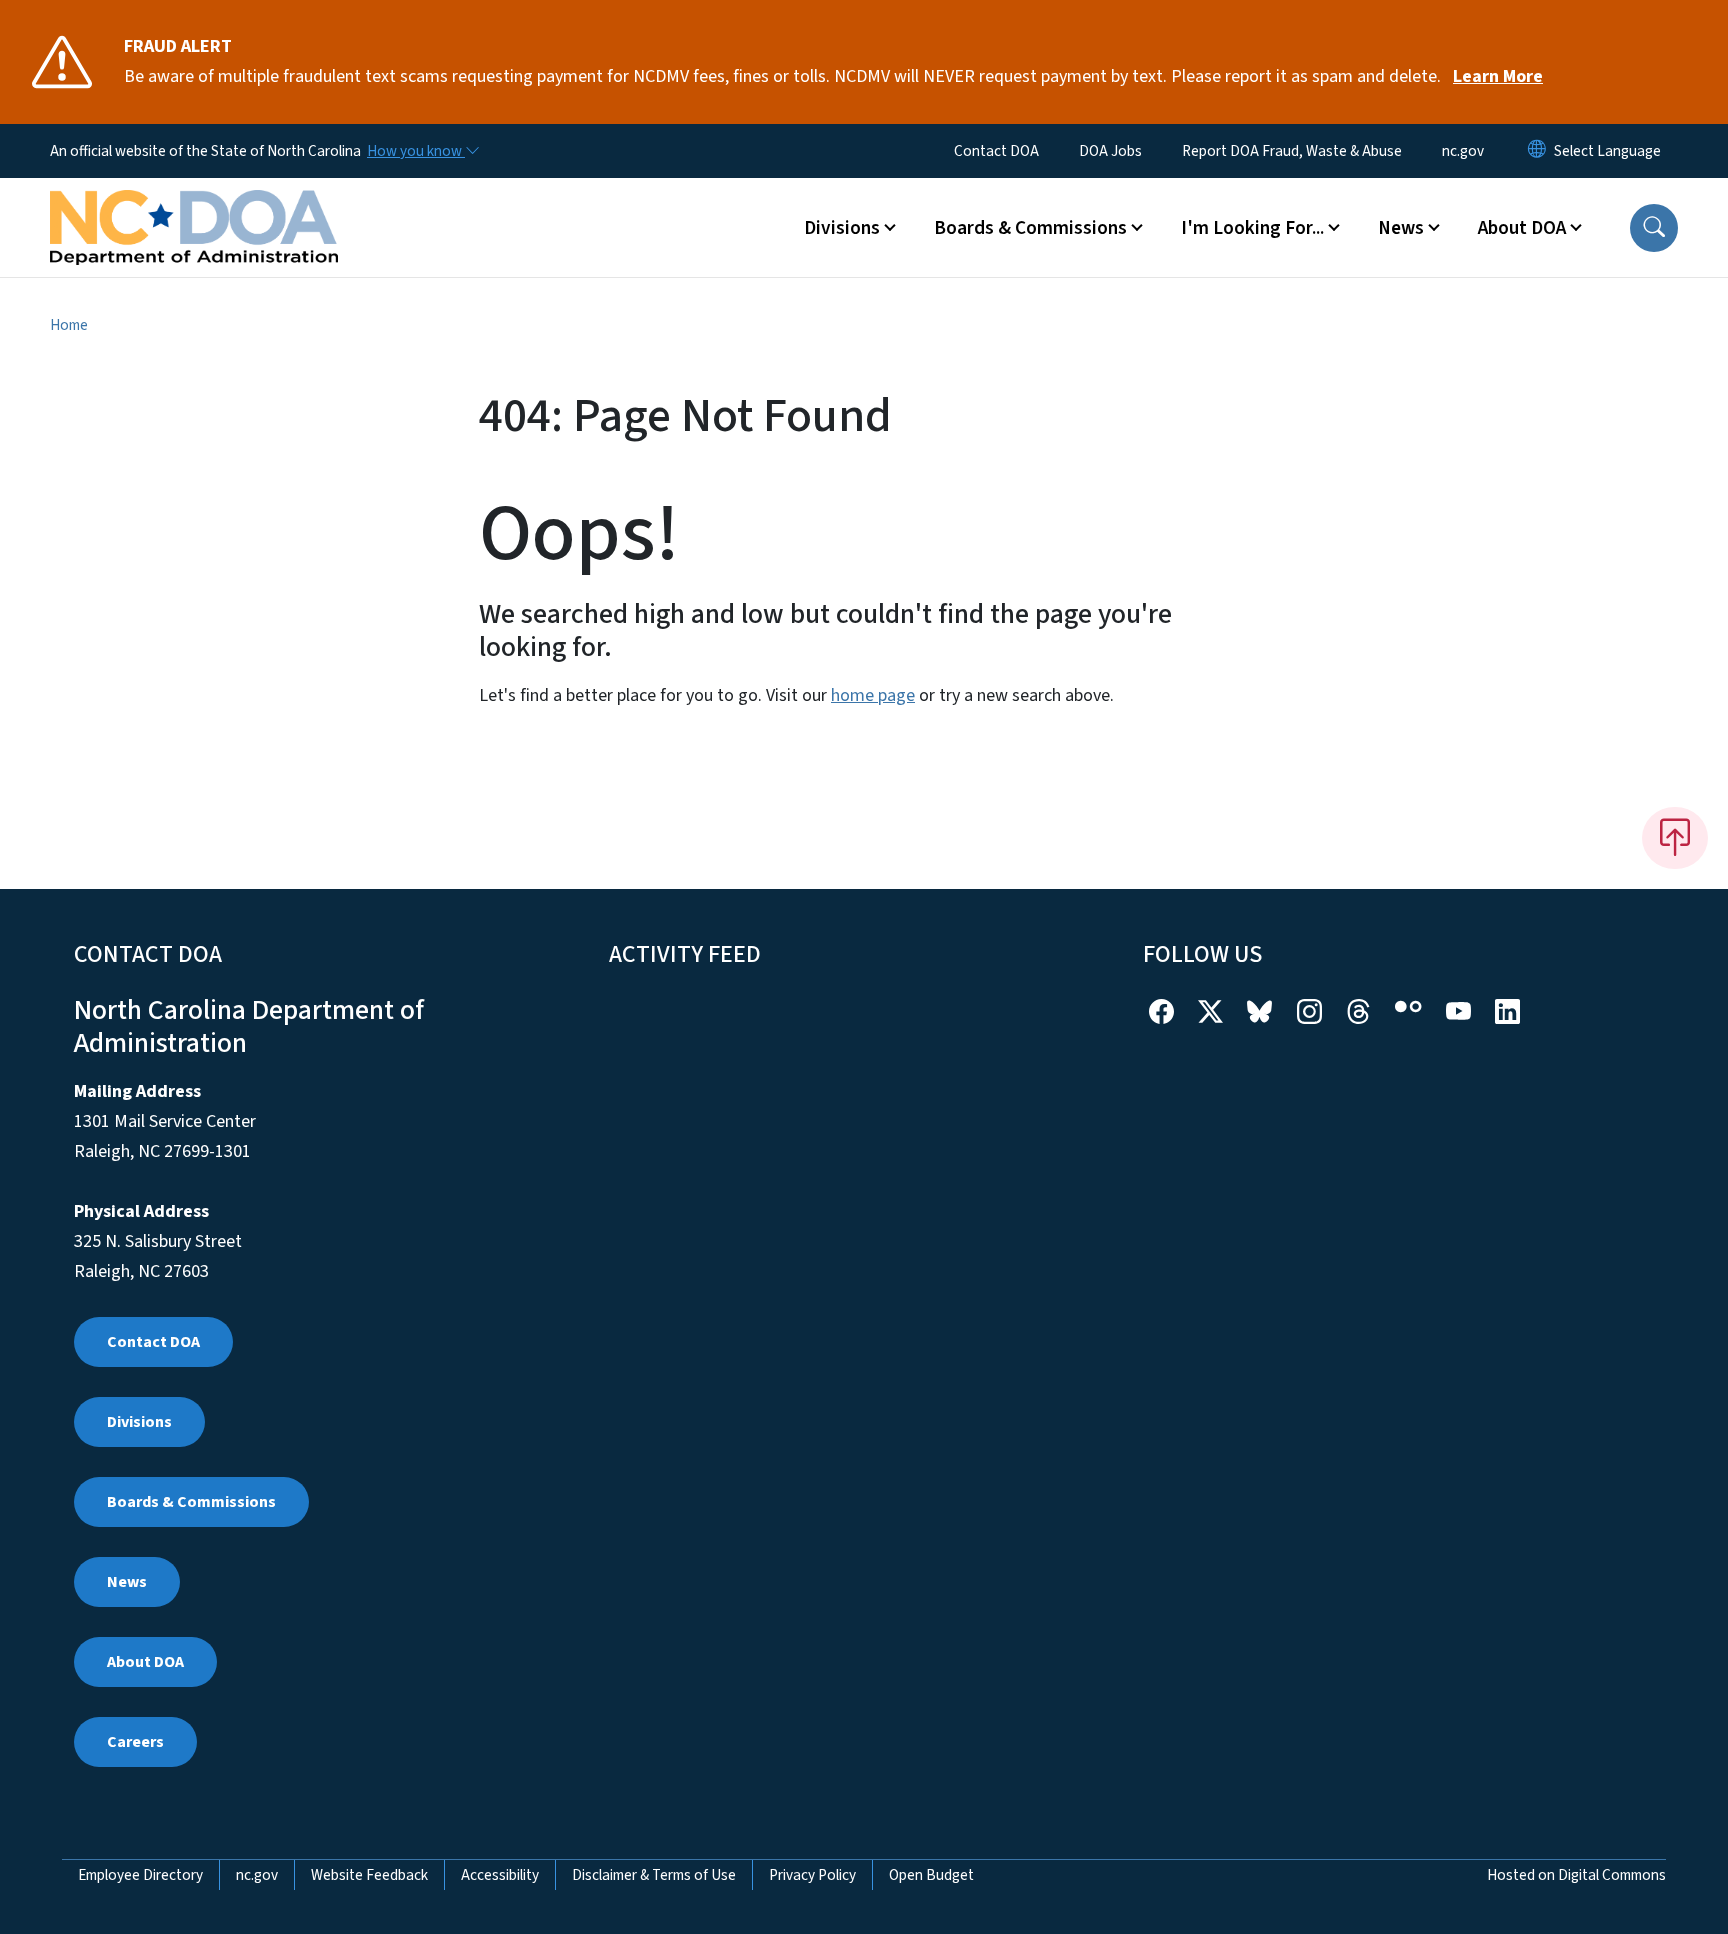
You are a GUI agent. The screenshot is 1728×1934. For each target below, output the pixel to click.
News (127, 1582)
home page (873, 695)
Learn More (1498, 76)
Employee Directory (140, 1875)
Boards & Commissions (191, 1502)
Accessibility (500, 1875)
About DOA (145, 1662)
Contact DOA (996, 151)
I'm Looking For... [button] (1252, 228)
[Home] (194, 205)
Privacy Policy (812, 1875)
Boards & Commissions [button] (1030, 228)
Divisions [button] (842, 228)
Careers (135, 1742)
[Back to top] (1675, 838)
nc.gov (1463, 151)
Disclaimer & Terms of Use (654, 1875)
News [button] (1401, 228)
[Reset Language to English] (1537, 151)
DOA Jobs (1110, 151)
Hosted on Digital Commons (1576, 1875)
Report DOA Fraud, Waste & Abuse (1292, 151)
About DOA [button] (1522, 228)
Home (69, 325)
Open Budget (931, 1875)
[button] (1654, 228)
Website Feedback (369, 1875)
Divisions (139, 1422)
